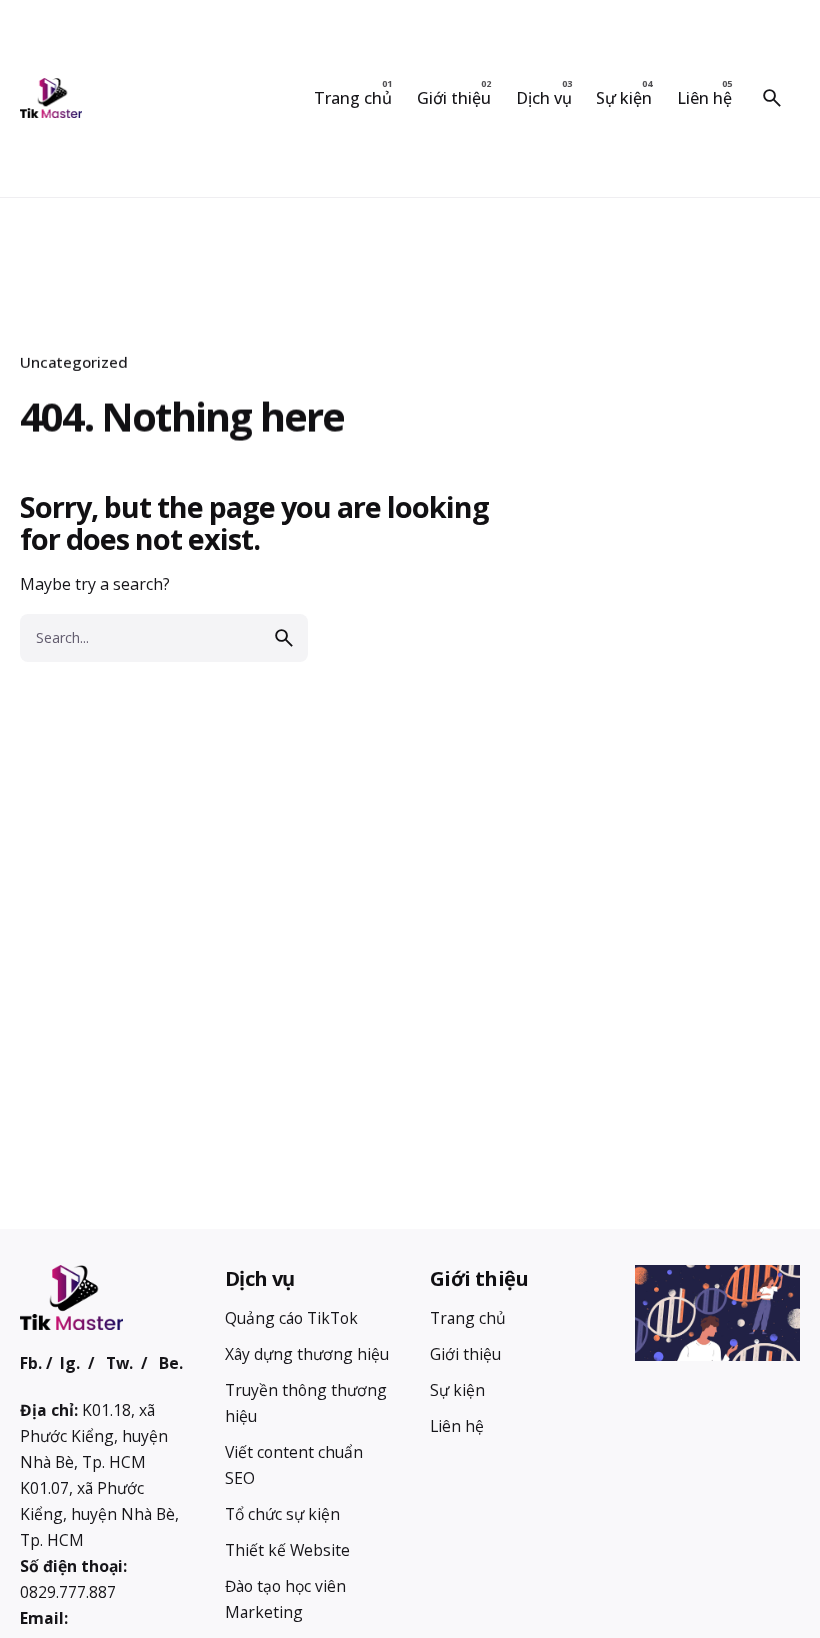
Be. (171, 1363)
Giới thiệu (465, 1354)
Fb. (31, 1363)
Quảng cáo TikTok (291, 1318)
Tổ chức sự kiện (282, 1514)
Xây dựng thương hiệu (307, 1354)
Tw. (119, 1363)
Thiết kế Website (287, 1550)
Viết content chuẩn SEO (294, 1465)
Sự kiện (457, 1390)
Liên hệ (457, 1426)
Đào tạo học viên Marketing (285, 1599)
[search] (284, 638)
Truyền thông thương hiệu (306, 1403)
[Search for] (164, 638)
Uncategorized (74, 362)
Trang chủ (468, 1318)
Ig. (70, 1363)
